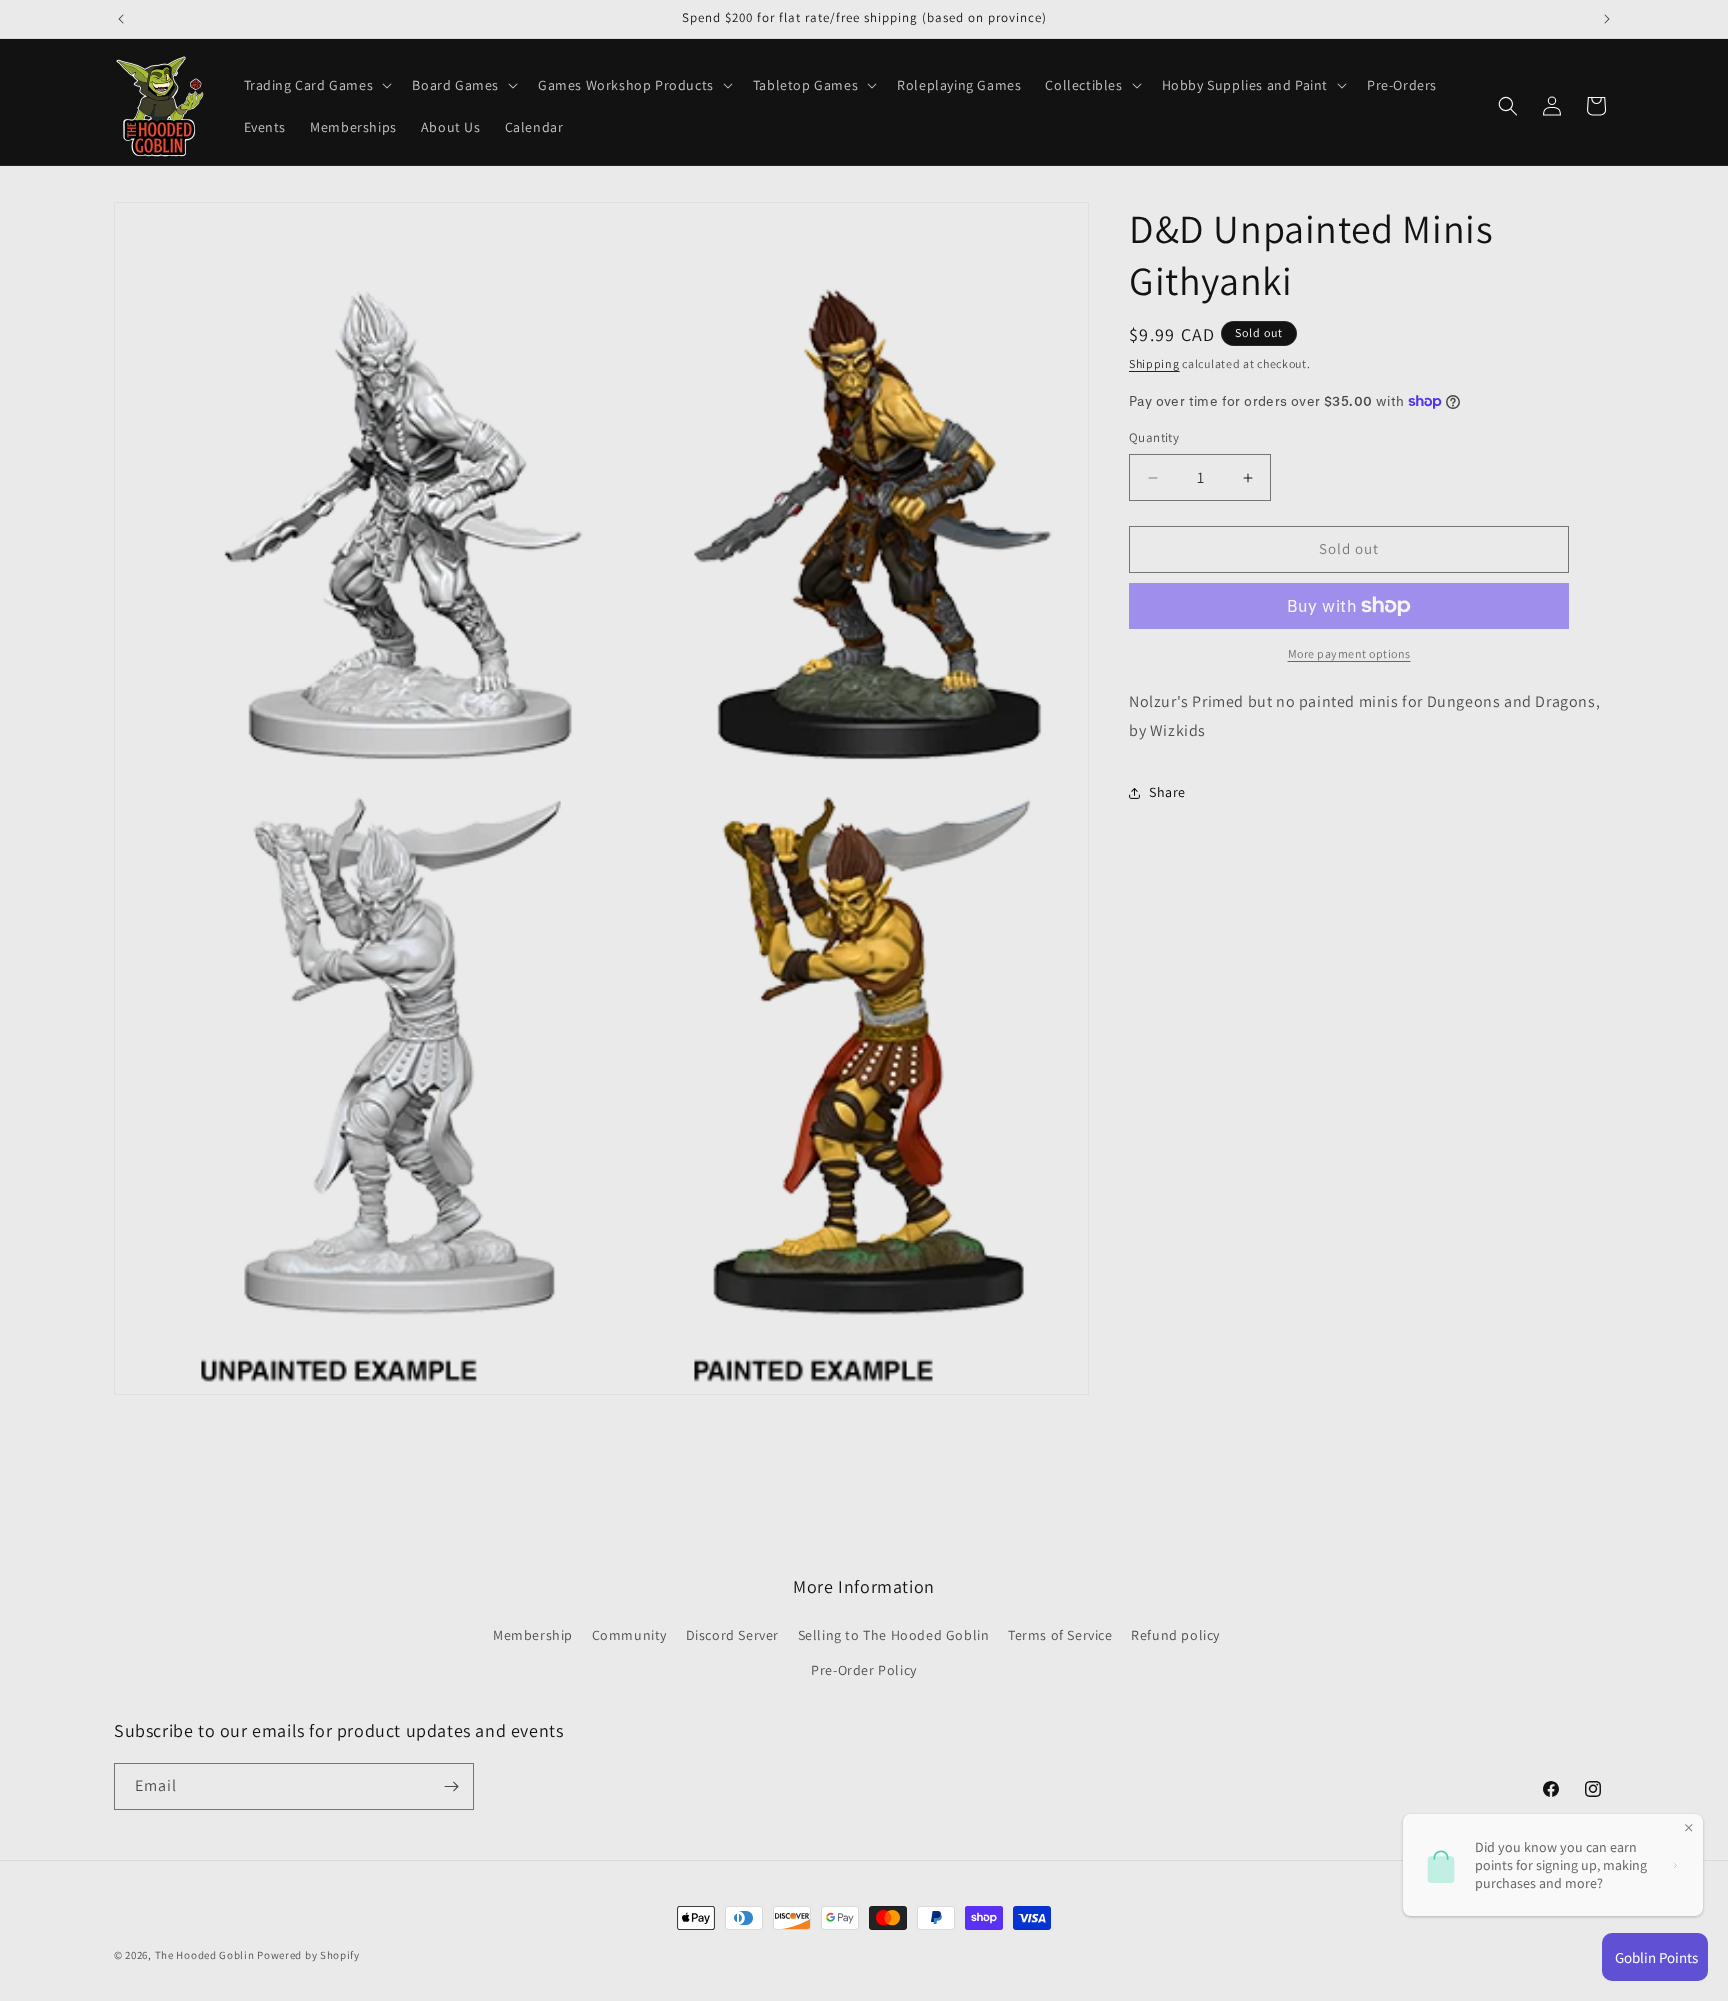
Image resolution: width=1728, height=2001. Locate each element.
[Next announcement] (1607, 19)
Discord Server (732, 1636)
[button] (316, 85)
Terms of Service (1060, 1636)
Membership (533, 1636)
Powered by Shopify (308, 1955)
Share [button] (1167, 792)
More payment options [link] (1349, 653)
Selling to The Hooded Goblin (894, 1636)
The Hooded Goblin (205, 1955)
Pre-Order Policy (864, 1671)
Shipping (1154, 363)
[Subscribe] (451, 1786)
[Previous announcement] (121, 19)
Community (629, 1636)
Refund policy (1175, 1636)
